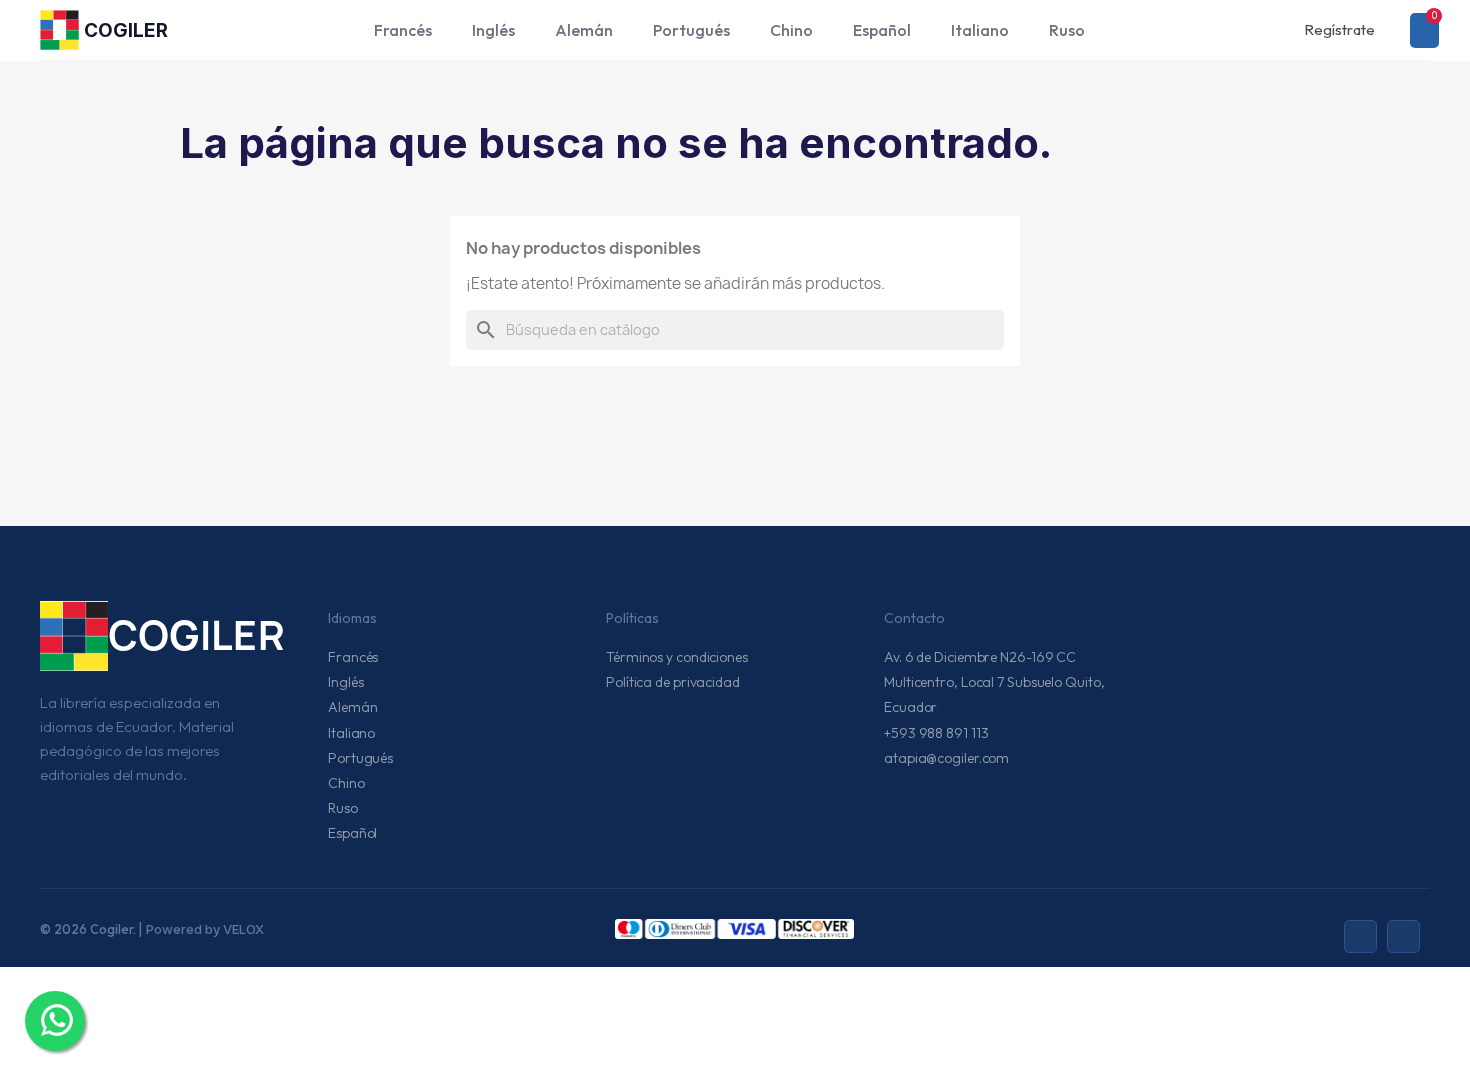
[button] (1248, 30)
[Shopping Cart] (1424, 30)
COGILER (126, 30)
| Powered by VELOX (201, 929)
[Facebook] (1403, 936)
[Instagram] (1360, 936)
